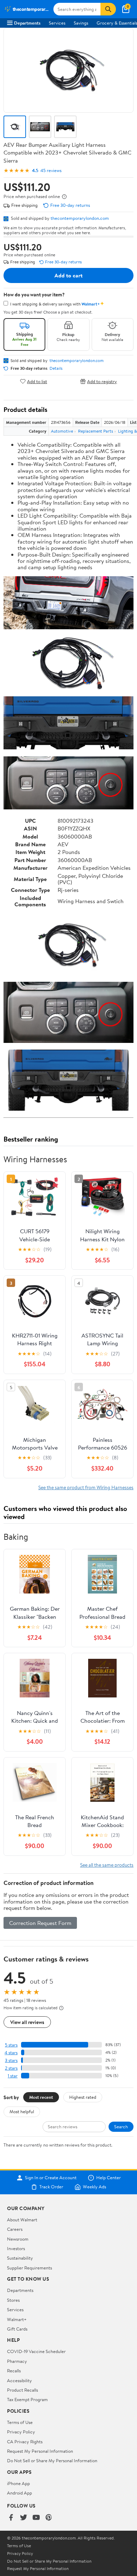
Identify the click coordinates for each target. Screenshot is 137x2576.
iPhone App (18, 2483)
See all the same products (107, 1865)
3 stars (11, 2060)
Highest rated (83, 2097)
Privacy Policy (21, 2432)
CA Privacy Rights (25, 2442)
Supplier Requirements (30, 2268)
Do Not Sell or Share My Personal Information (52, 2460)
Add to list (37, 381)
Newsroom (18, 2239)
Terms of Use (20, 2422)
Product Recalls (22, 2390)
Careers (15, 2229)
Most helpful (22, 2111)
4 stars (11, 2053)
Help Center (109, 2178)
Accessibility (19, 2380)
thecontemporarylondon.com (80, 218)
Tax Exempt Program (27, 2399)
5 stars (11, 2045)
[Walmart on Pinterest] (49, 2518)
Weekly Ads (94, 2187)
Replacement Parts (96, 431)
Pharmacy (17, 2361)
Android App (19, 2493)
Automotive (62, 431)
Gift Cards (17, 2329)
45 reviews (51, 170)
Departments (27, 23)
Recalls (14, 2371)
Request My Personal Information (40, 2451)
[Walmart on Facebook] (11, 2518)
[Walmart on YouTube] (36, 2518)
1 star (13, 2076)
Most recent (41, 2097)
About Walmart (22, 2220)
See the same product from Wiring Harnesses (86, 1487)
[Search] (108, 9)
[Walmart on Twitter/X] (24, 2518)
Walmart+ (17, 2319)
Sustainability (20, 2258)
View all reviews (27, 2022)
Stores (13, 2300)
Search (121, 2127)
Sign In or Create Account (51, 2178)
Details (56, 368)
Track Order (51, 2187)
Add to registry (102, 381)
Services (57, 23)
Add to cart (68, 275)
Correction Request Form (40, 1923)
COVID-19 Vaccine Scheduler (36, 2351)
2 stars (11, 2068)
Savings (81, 23)
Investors (16, 2248)
